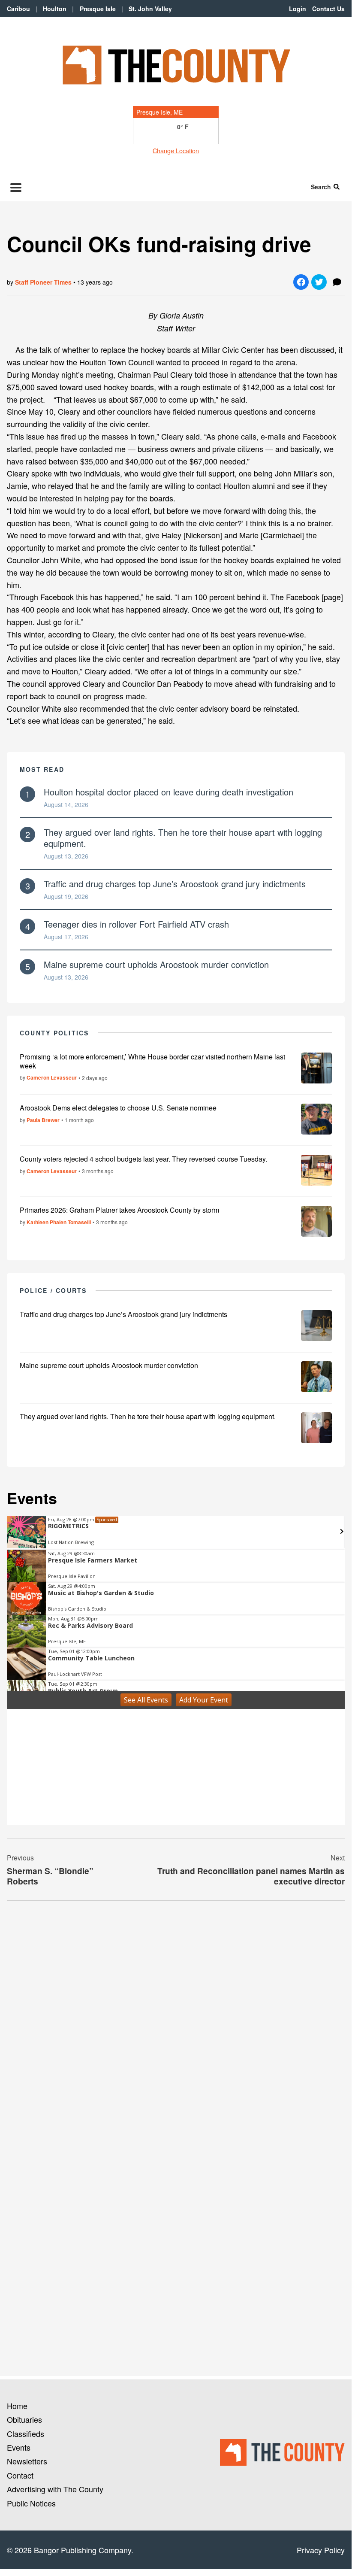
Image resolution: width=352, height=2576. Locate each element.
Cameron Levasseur (52, 1077)
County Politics (54, 1033)
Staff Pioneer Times (43, 282)
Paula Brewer (43, 1120)
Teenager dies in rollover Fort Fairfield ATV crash (136, 924)
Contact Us (328, 9)
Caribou (18, 9)
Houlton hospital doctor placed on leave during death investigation (168, 792)
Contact (20, 2475)
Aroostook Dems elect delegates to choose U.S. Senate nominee (118, 1108)
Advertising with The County (55, 2489)
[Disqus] (176, 2025)
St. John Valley (150, 9)
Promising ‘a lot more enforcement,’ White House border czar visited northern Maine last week (152, 1061)
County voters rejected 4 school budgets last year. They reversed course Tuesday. (143, 1159)
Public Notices (31, 2503)
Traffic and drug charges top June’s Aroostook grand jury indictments (175, 884)
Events (19, 2447)
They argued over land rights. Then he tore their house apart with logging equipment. (183, 838)
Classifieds (26, 2433)
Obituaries (24, 2419)
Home (17, 2406)
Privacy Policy (321, 2550)
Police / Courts (53, 1290)
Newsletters (27, 2461)
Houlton (55, 9)
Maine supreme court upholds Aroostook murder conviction (156, 964)
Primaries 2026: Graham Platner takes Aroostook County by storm (119, 1210)
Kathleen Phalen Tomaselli (59, 1222)
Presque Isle (98, 9)
